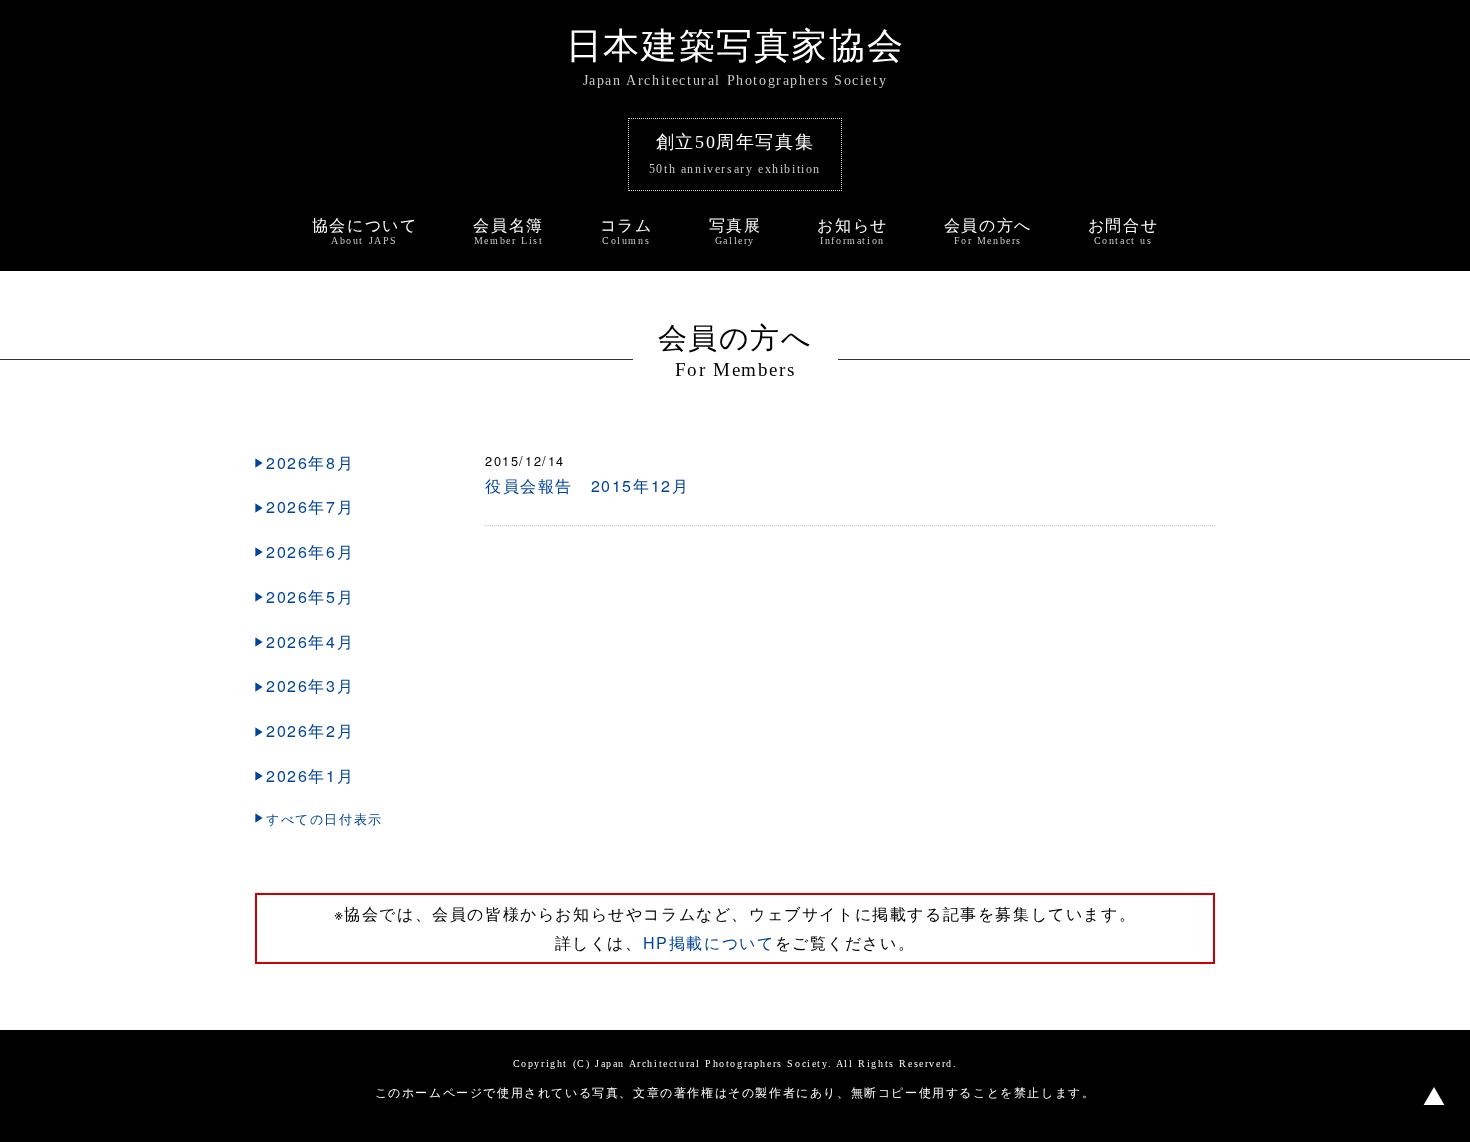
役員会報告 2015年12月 (587, 485)
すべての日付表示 (324, 818)
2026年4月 (310, 641)
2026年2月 (310, 730)
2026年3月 (310, 685)
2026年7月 (310, 506)
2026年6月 (310, 551)
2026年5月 (310, 596)
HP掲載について (709, 942)
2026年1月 (310, 775)
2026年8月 (310, 462)
